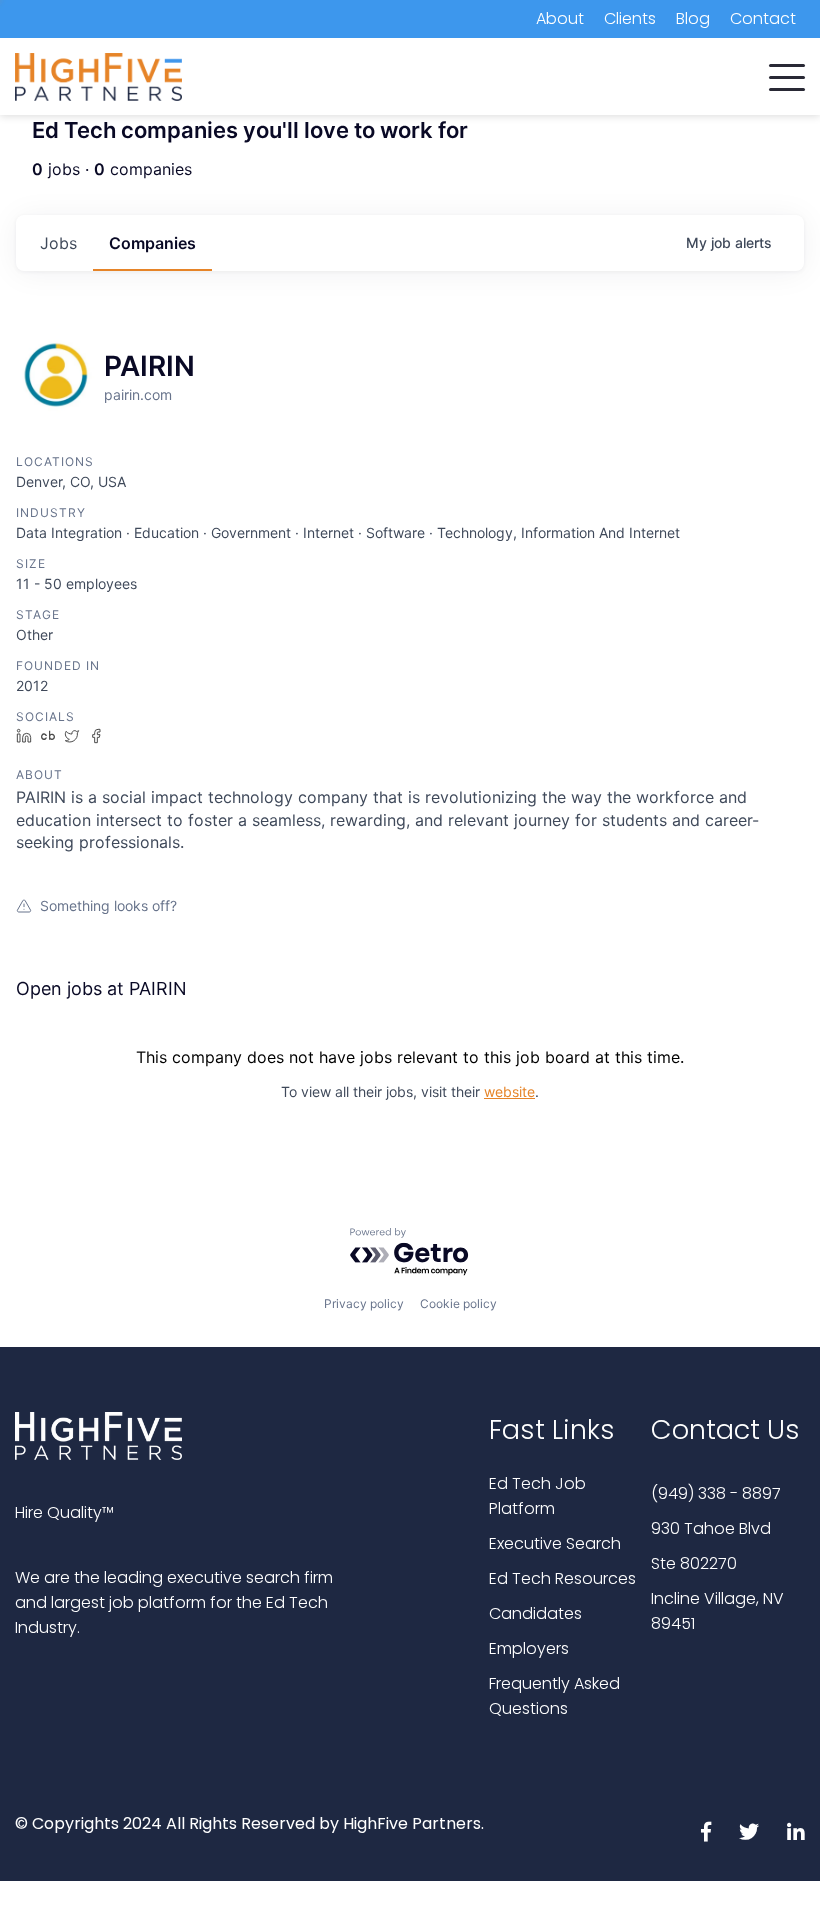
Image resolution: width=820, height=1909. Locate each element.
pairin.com (138, 394)
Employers (529, 1648)
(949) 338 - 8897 (716, 1493)
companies (152, 243)
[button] (787, 73)
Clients (630, 18)
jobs (58, 243)
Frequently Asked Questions (554, 1696)
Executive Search (555, 1543)
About (560, 18)
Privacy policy (364, 1303)
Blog (693, 18)
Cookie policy (458, 1303)
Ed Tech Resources (562, 1578)
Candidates (535, 1613)
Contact (763, 18)
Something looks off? (108, 905)
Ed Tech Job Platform (537, 1496)
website (509, 1091)
